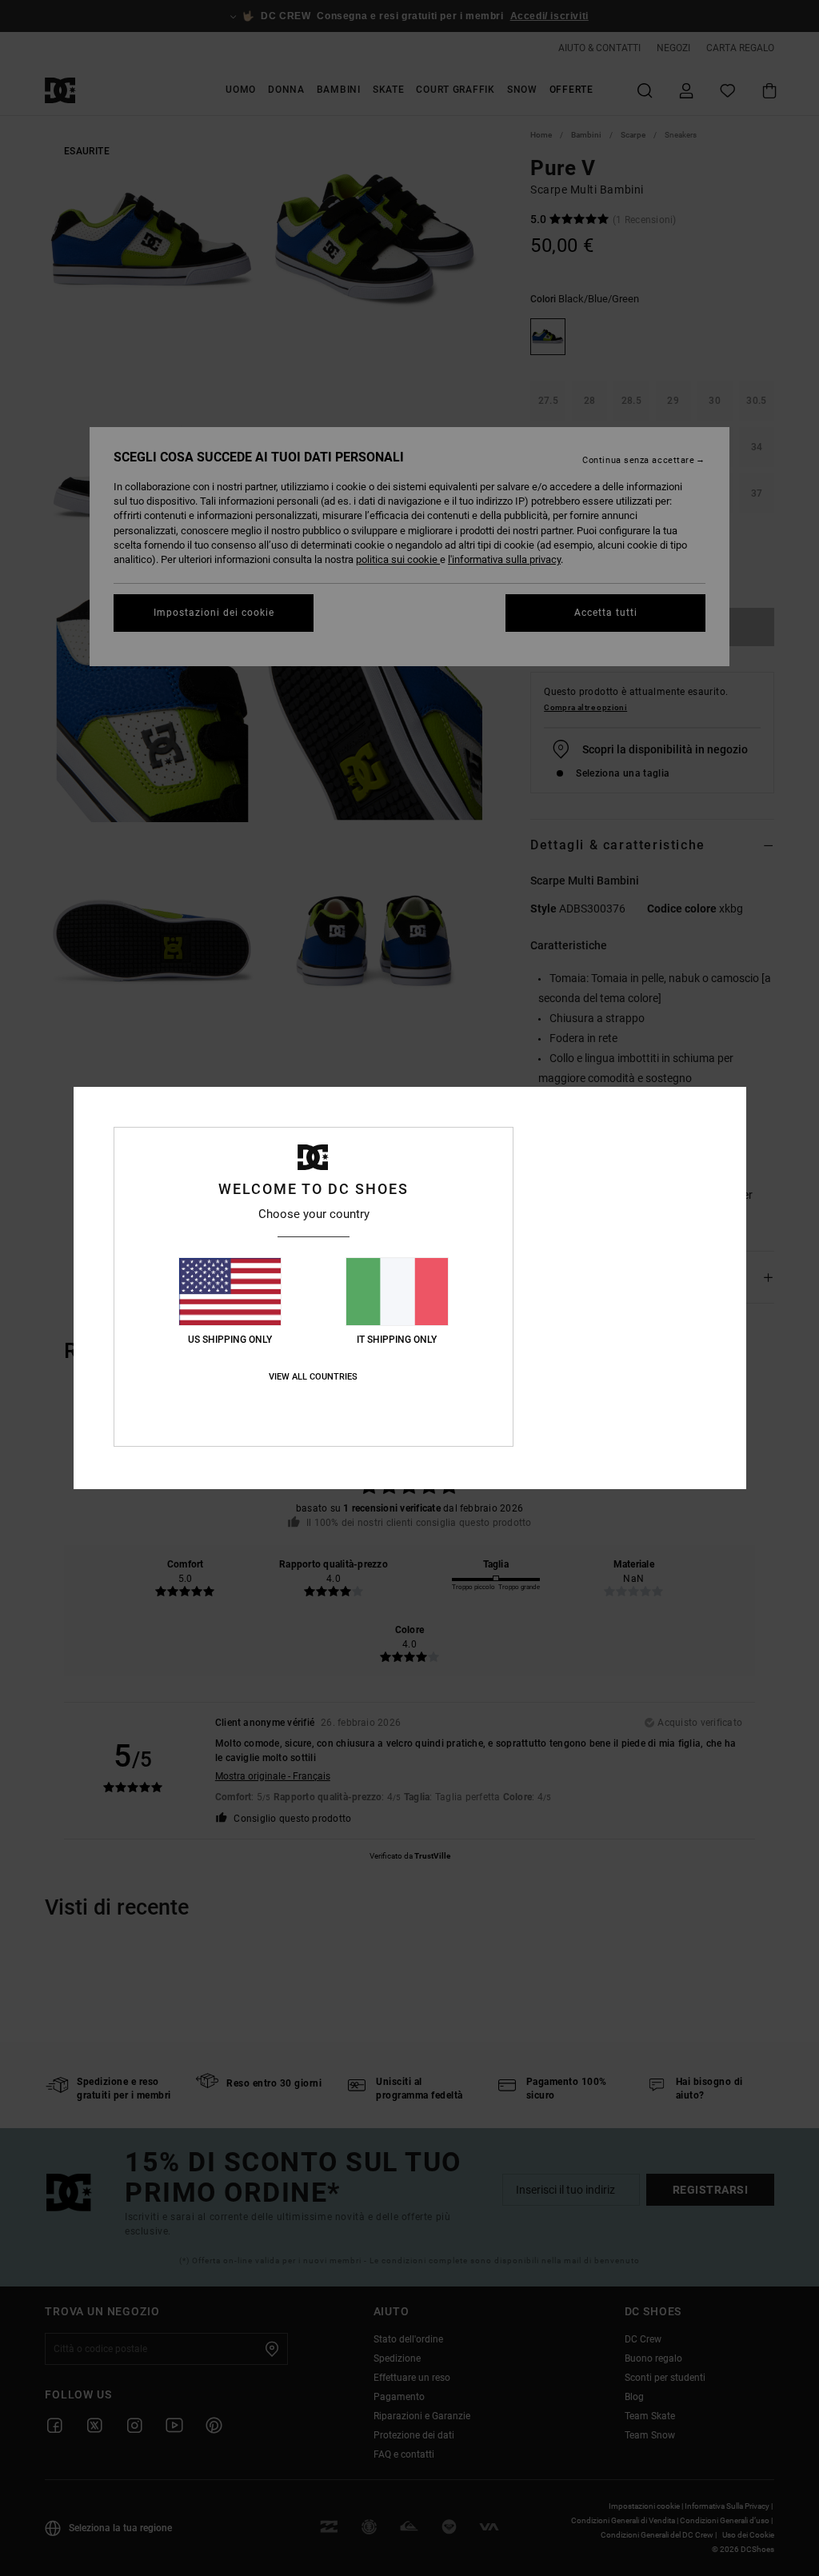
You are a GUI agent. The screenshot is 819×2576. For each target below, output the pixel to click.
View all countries (313, 1377)
